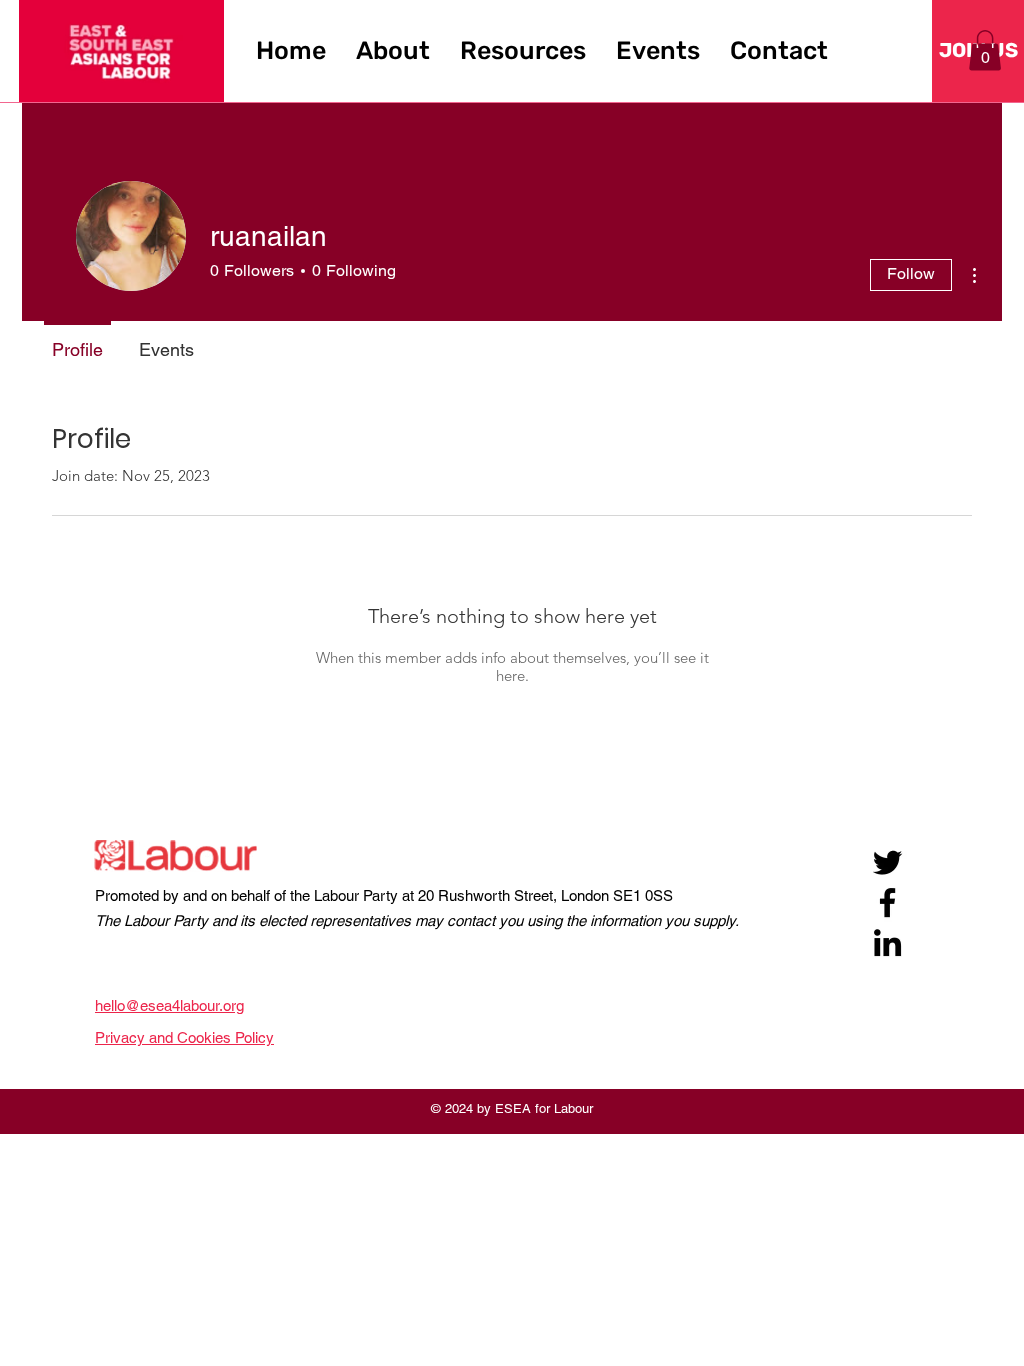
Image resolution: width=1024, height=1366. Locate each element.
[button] (393, 51)
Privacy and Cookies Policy (184, 1037)
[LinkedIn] (887, 942)
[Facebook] (887, 902)
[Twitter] (887, 862)
